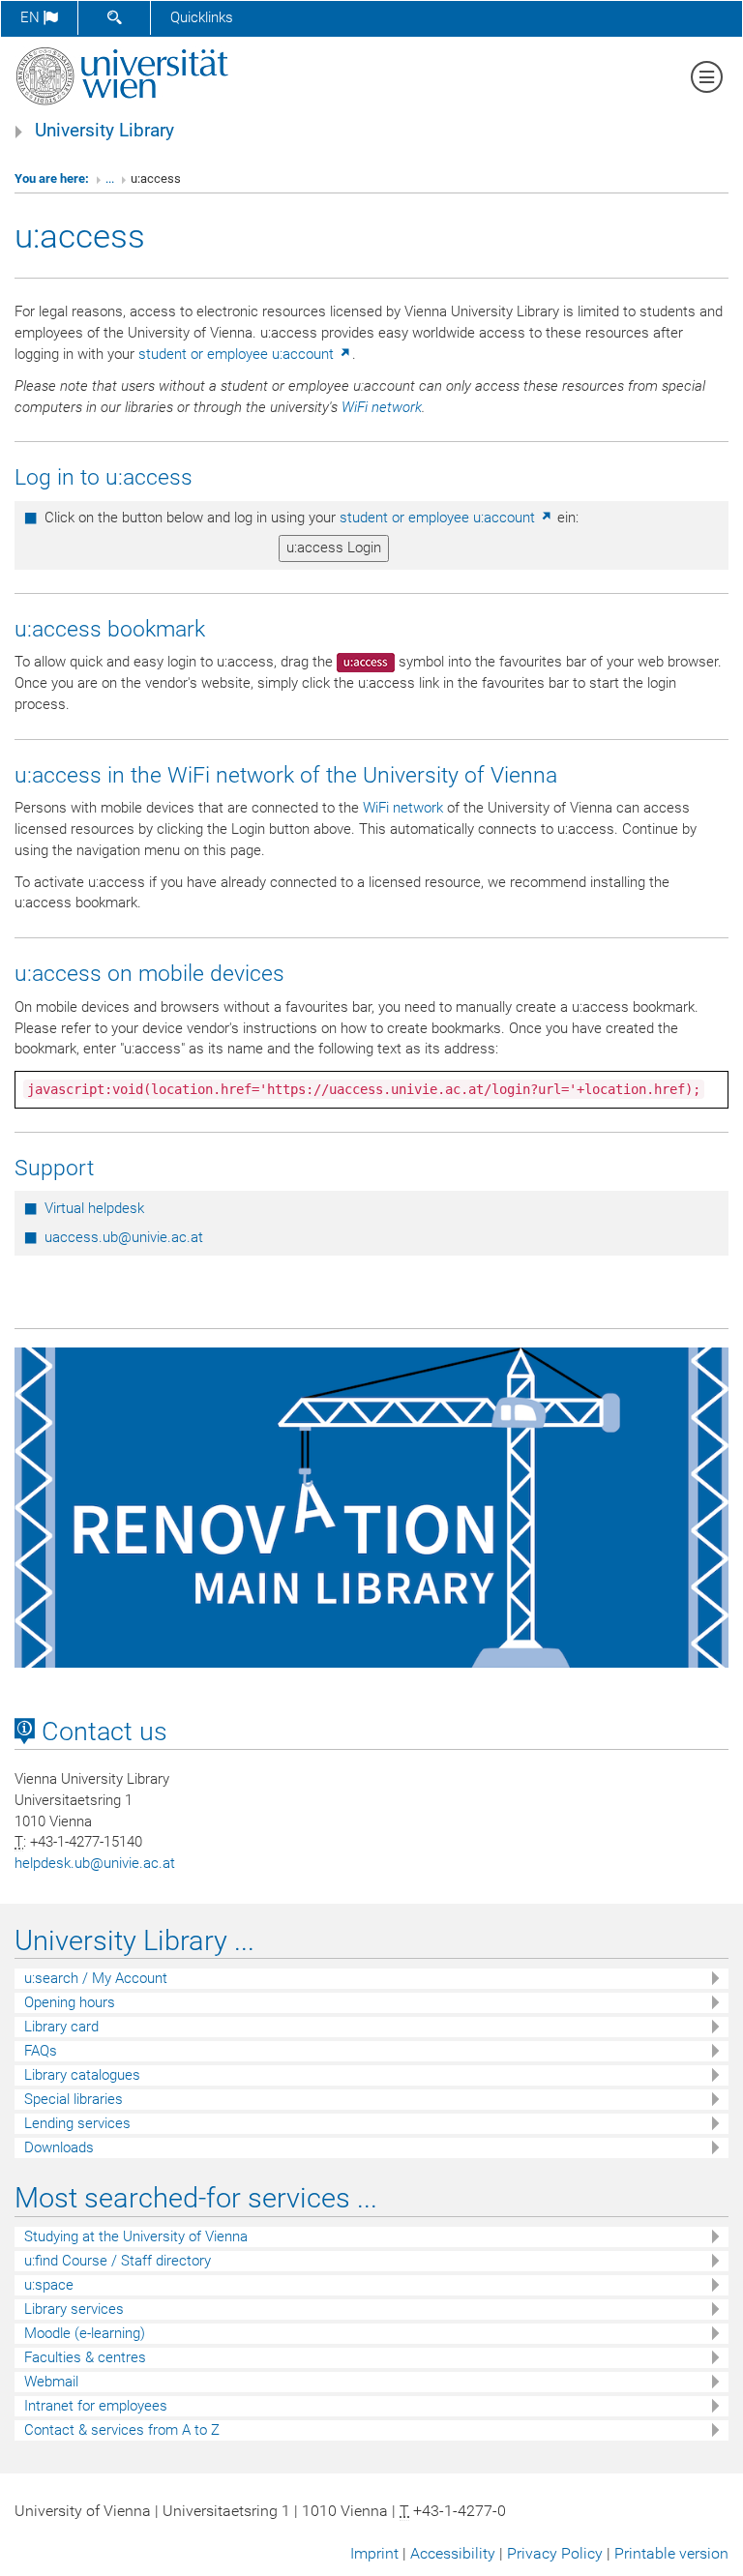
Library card (61, 2027)
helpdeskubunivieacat (95, 1863)
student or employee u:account (238, 354)
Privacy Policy (555, 2553)
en (32, 17)
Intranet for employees (96, 2406)
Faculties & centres (85, 2357)
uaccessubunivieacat (124, 1237)
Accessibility (453, 2553)
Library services (74, 2309)
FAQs (41, 2051)
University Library (104, 131)
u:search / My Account (96, 1978)
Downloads (59, 2147)
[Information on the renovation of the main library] (371, 1507)
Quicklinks (202, 17)
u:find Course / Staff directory (118, 2261)
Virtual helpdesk (94, 1208)
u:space (49, 2285)
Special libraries (74, 2099)
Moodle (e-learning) (85, 2333)
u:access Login (334, 548)
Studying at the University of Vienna (136, 2236)
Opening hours (70, 2002)
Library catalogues (82, 2075)
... (110, 178)
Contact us (101, 1732)
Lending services (77, 2123)
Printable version (671, 2553)
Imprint (374, 2553)
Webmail (51, 2382)
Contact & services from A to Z (122, 2430)
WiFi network (382, 407)
